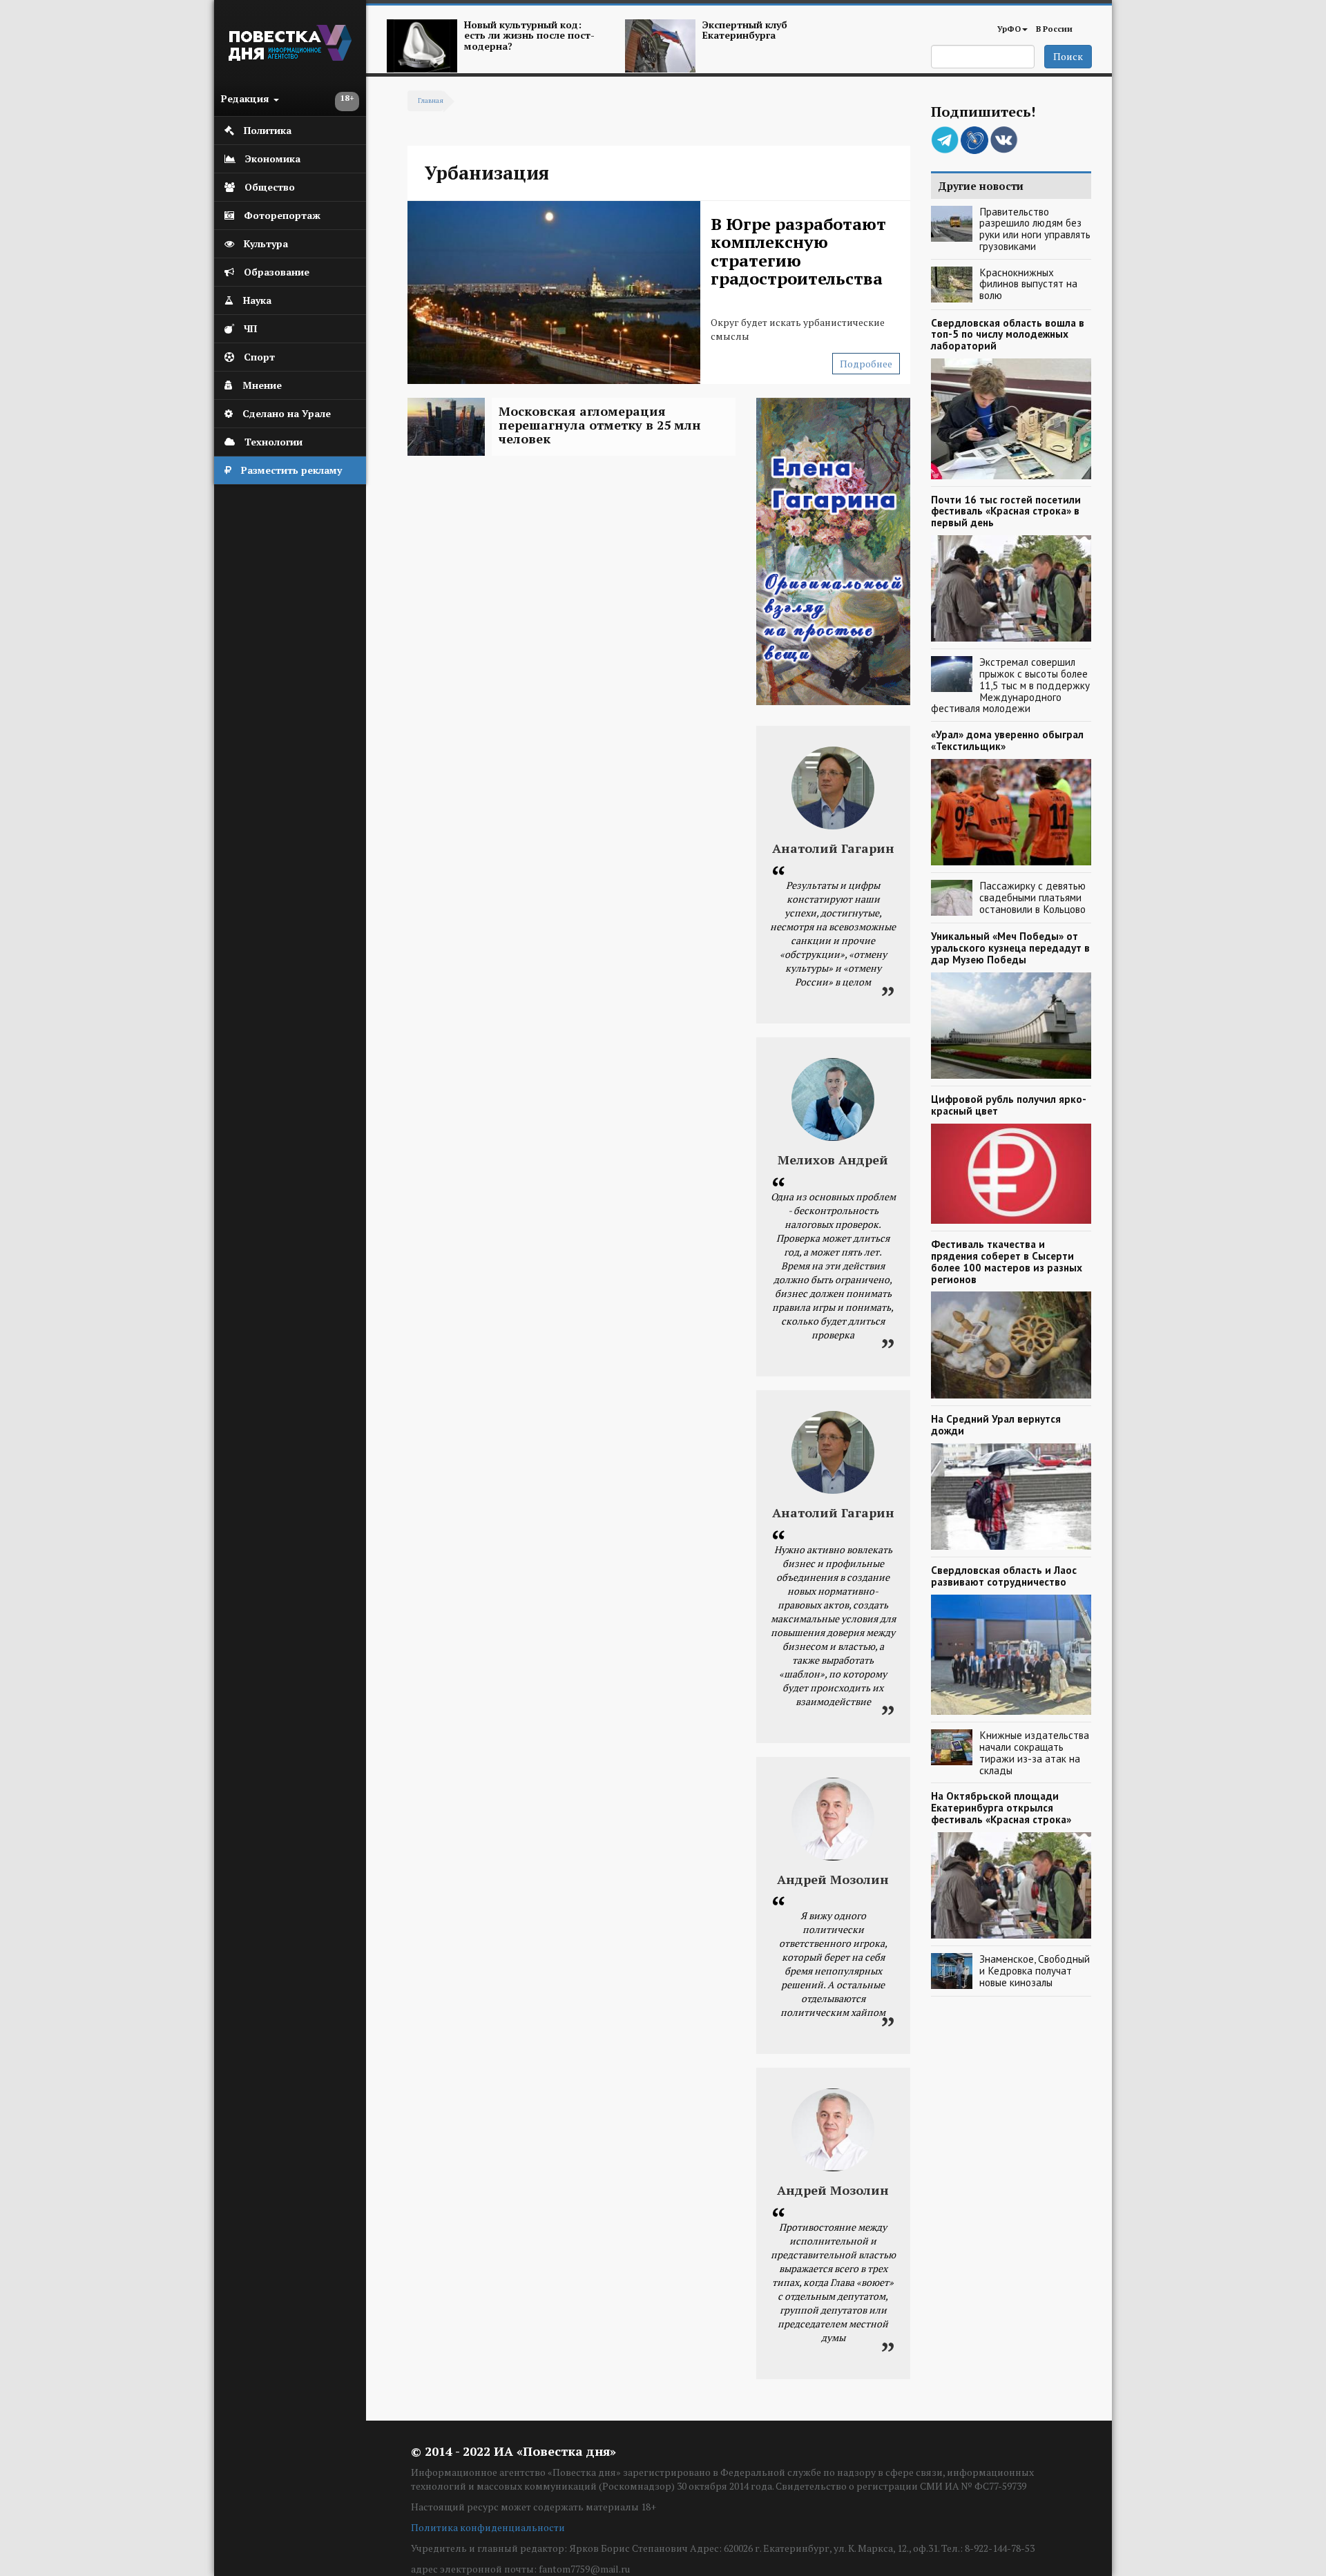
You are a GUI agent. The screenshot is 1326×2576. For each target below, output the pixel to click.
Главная (431, 100)
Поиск (1068, 56)
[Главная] (290, 57)
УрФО (1009, 29)
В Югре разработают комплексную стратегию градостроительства (798, 251)
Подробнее (866, 364)
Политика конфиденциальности (488, 2527)
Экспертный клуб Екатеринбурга (745, 30)
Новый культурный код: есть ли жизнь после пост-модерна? (529, 35)
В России (1054, 29)
